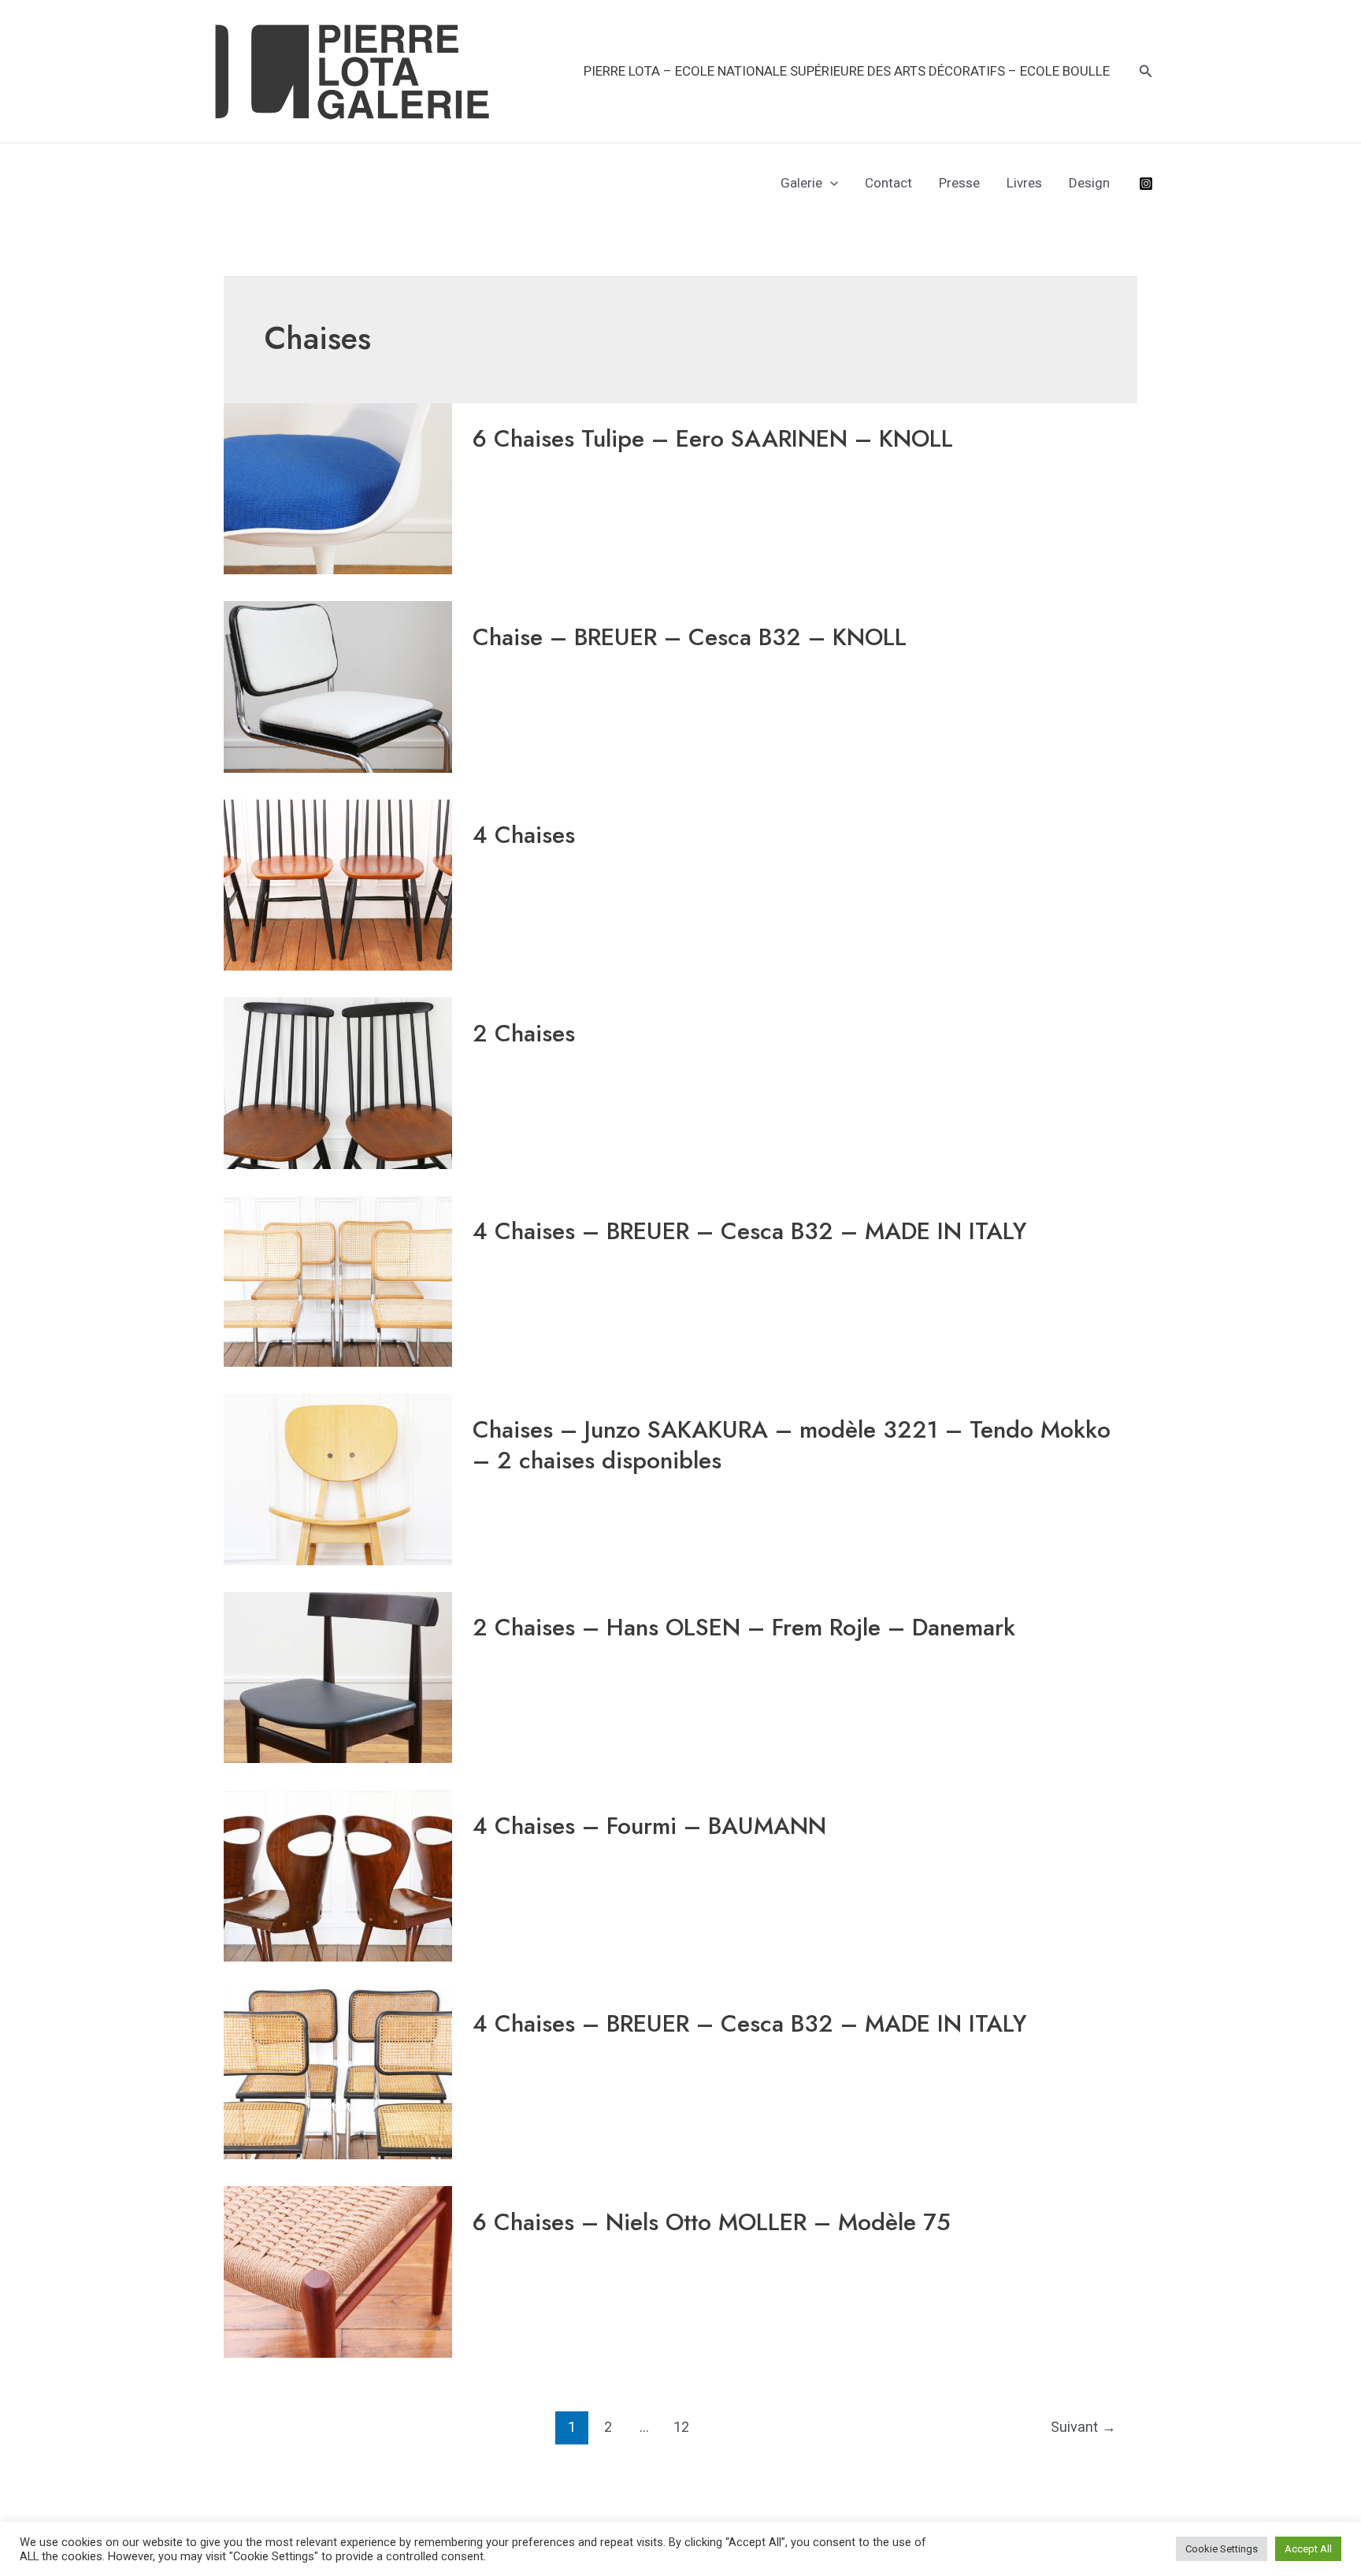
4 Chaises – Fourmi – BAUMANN (649, 1826)
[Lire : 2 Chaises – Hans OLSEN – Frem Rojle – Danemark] (338, 1676)
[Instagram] (1146, 184)
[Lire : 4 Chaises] (338, 884)
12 (681, 2427)
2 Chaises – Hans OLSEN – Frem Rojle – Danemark (744, 1627)
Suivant (1083, 2427)
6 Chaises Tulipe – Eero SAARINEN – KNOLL (713, 438)
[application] (830, 183)
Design (1089, 183)
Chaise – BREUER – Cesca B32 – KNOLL (690, 637)
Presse (959, 183)
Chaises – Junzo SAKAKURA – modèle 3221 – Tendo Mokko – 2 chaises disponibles (792, 1445)
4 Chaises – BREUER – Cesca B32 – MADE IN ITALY (750, 1231)
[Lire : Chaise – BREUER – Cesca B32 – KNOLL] (338, 686)
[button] (1146, 71)
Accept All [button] (1308, 2549)
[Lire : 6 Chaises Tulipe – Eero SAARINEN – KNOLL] (338, 488)
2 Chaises (524, 1033)
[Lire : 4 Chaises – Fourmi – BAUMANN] (338, 1875)
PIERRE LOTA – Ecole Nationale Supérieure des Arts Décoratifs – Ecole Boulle (847, 71)
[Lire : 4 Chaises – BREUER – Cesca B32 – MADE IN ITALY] (338, 1280)
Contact (888, 183)
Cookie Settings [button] (1222, 2549)
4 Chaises (524, 835)
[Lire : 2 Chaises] (338, 1082)
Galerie (801, 183)
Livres (1024, 183)
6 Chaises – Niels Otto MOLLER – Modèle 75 (712, 2222)
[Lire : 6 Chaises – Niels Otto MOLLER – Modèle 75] (338, 2271)
